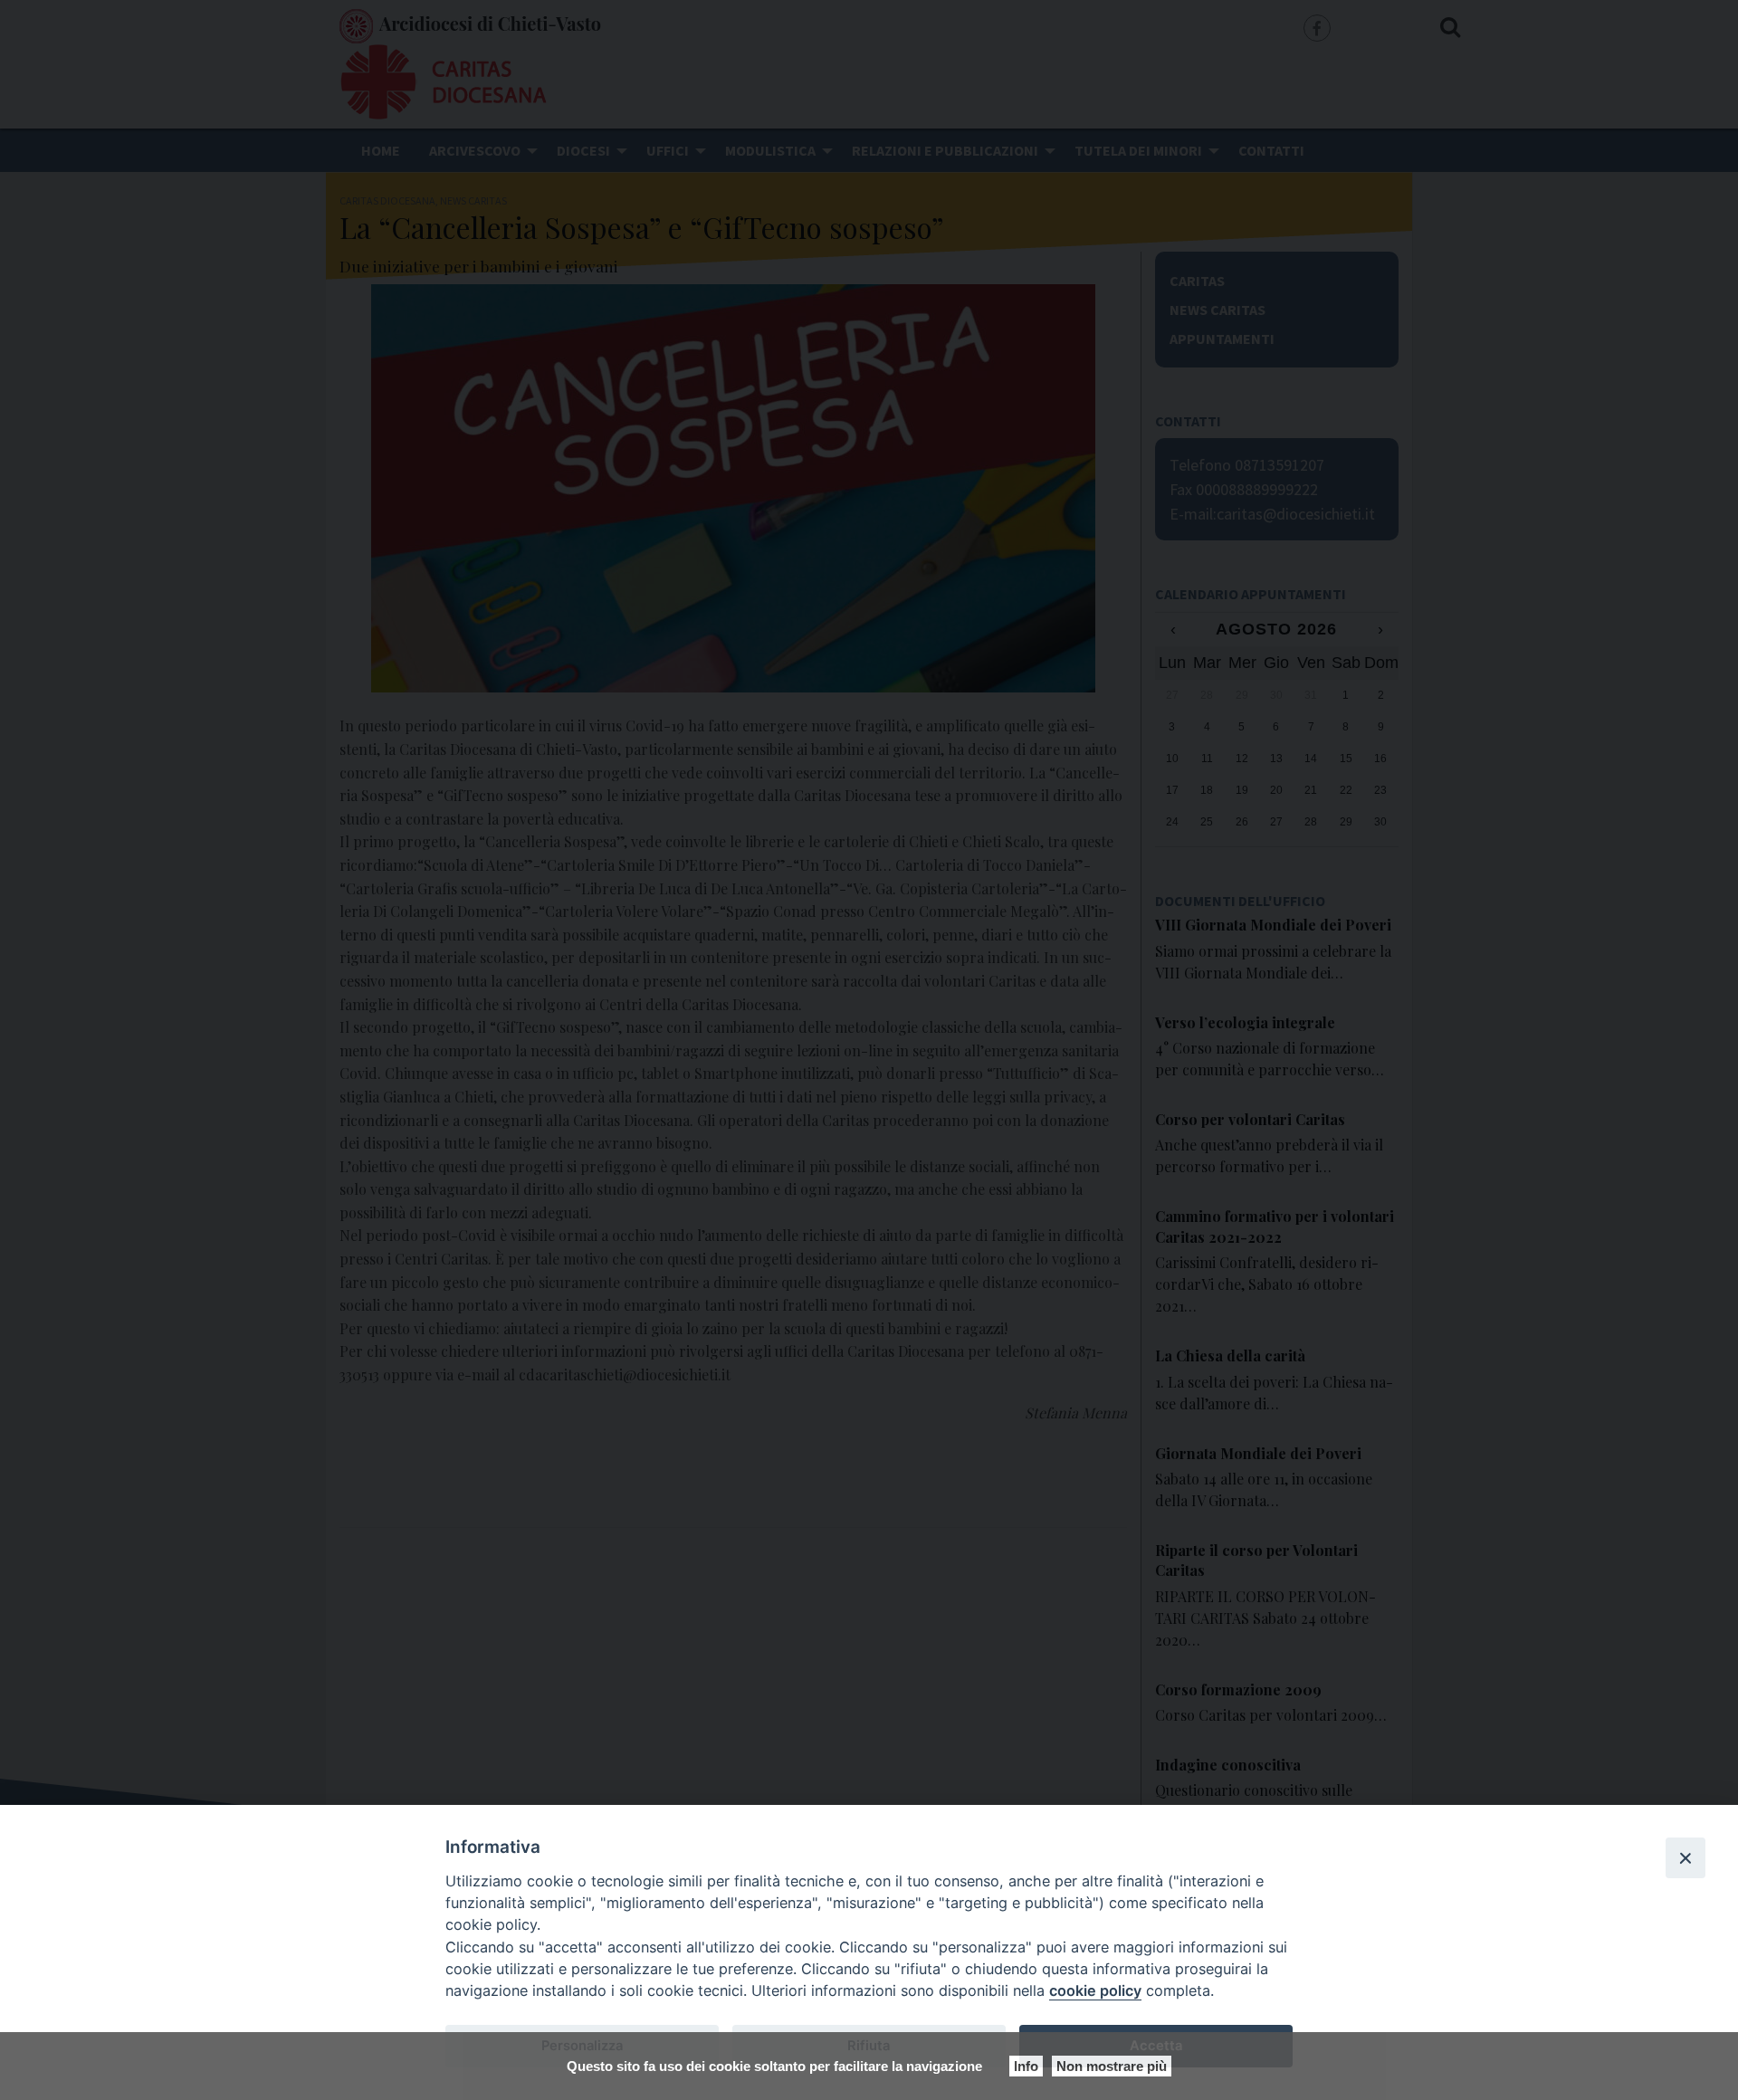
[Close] (1685, 1857)
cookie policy (1095, 1990)
